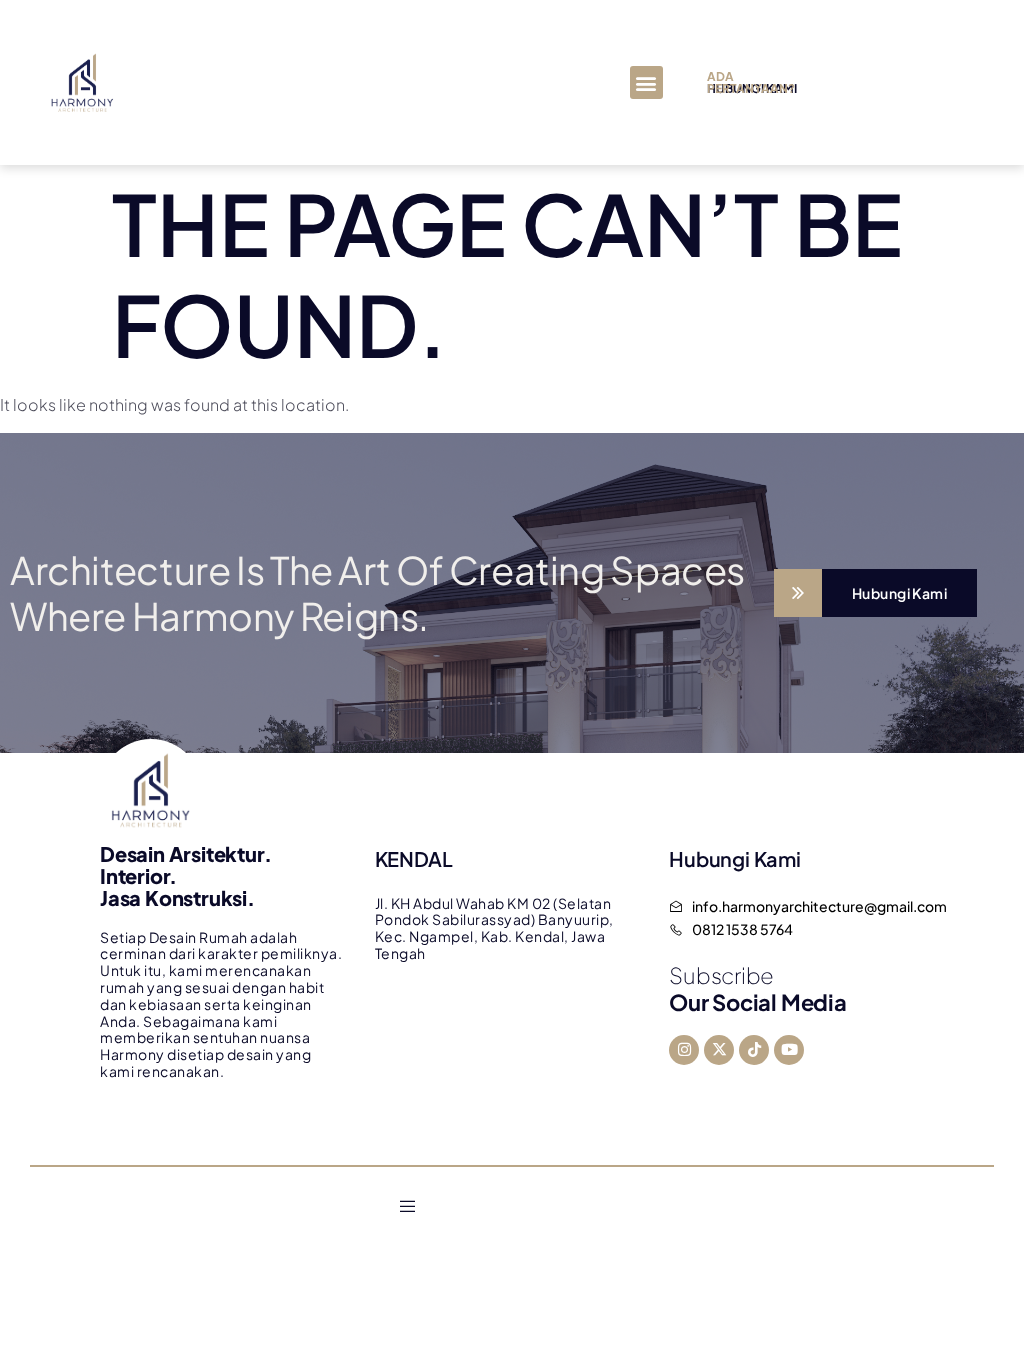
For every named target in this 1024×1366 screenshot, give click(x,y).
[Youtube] (789, 1050)
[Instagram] (684, 1050)
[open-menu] (408, 1207)
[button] (646, 82)
